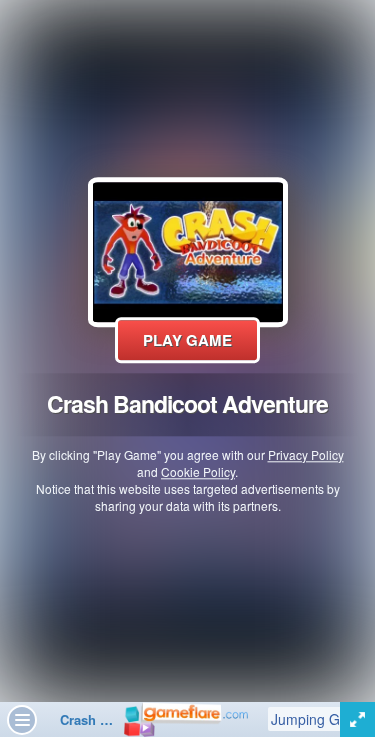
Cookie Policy (198, 471)
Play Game (187, 340)
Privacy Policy (306, 454)
